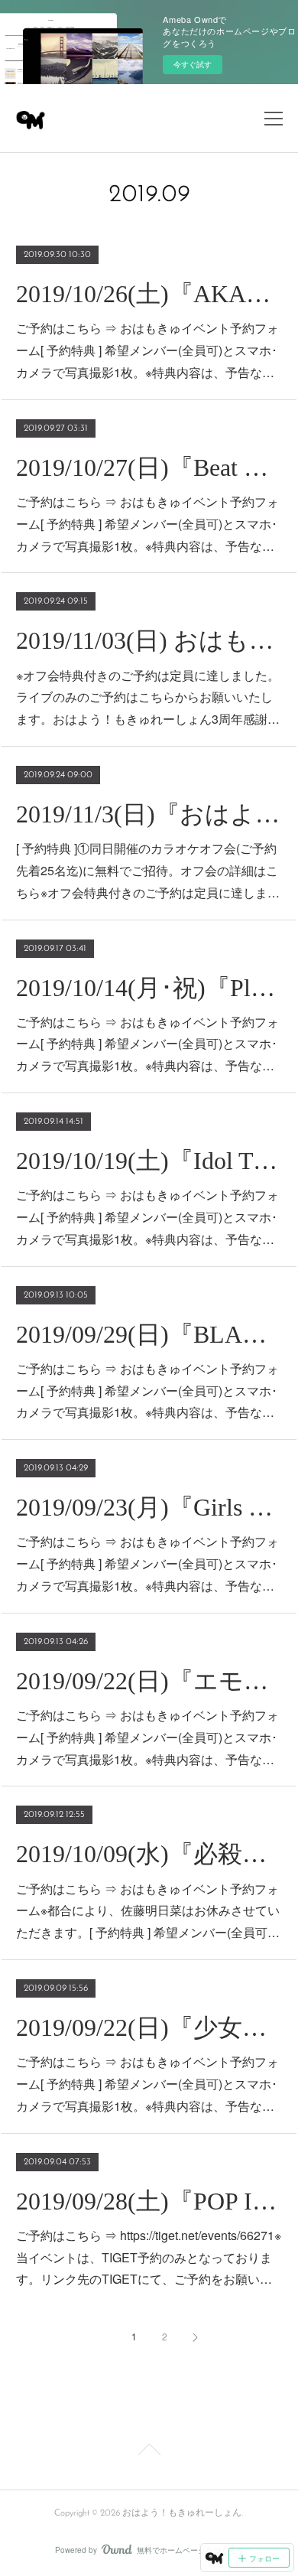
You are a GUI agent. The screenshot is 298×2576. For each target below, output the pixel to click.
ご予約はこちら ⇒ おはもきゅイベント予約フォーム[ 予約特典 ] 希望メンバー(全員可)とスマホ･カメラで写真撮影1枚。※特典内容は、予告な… (147, 350)
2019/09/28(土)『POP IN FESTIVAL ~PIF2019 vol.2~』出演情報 (149, 2201)
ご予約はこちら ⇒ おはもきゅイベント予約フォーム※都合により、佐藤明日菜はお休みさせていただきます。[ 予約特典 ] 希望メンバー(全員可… (148, 1911)
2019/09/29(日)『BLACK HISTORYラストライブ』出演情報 (149, 1334)
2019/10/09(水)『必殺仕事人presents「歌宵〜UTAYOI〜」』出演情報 (149, 1854)
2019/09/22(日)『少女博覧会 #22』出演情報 (149, 2027)
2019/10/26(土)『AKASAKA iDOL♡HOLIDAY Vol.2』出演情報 (149, 294)
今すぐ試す (193, 64)
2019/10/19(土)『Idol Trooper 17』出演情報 (149, 1161)
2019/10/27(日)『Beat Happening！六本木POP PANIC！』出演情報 (149, 467)
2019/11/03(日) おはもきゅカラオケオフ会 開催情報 (149, 640)
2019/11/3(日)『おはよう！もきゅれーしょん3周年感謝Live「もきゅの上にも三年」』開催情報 (149, 814)
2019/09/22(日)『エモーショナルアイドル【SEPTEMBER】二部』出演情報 (149, 1681)
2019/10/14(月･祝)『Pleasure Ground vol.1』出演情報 (149, 988)
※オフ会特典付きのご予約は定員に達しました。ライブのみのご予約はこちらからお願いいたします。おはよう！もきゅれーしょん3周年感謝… (148, 697)
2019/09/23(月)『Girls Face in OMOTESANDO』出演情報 (149, 1507)
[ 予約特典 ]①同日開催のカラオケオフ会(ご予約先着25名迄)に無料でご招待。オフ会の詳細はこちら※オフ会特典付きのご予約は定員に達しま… (148, 870)
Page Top (149, 2452)
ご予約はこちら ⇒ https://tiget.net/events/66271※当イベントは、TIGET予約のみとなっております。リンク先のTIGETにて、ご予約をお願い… (149, 2257)
